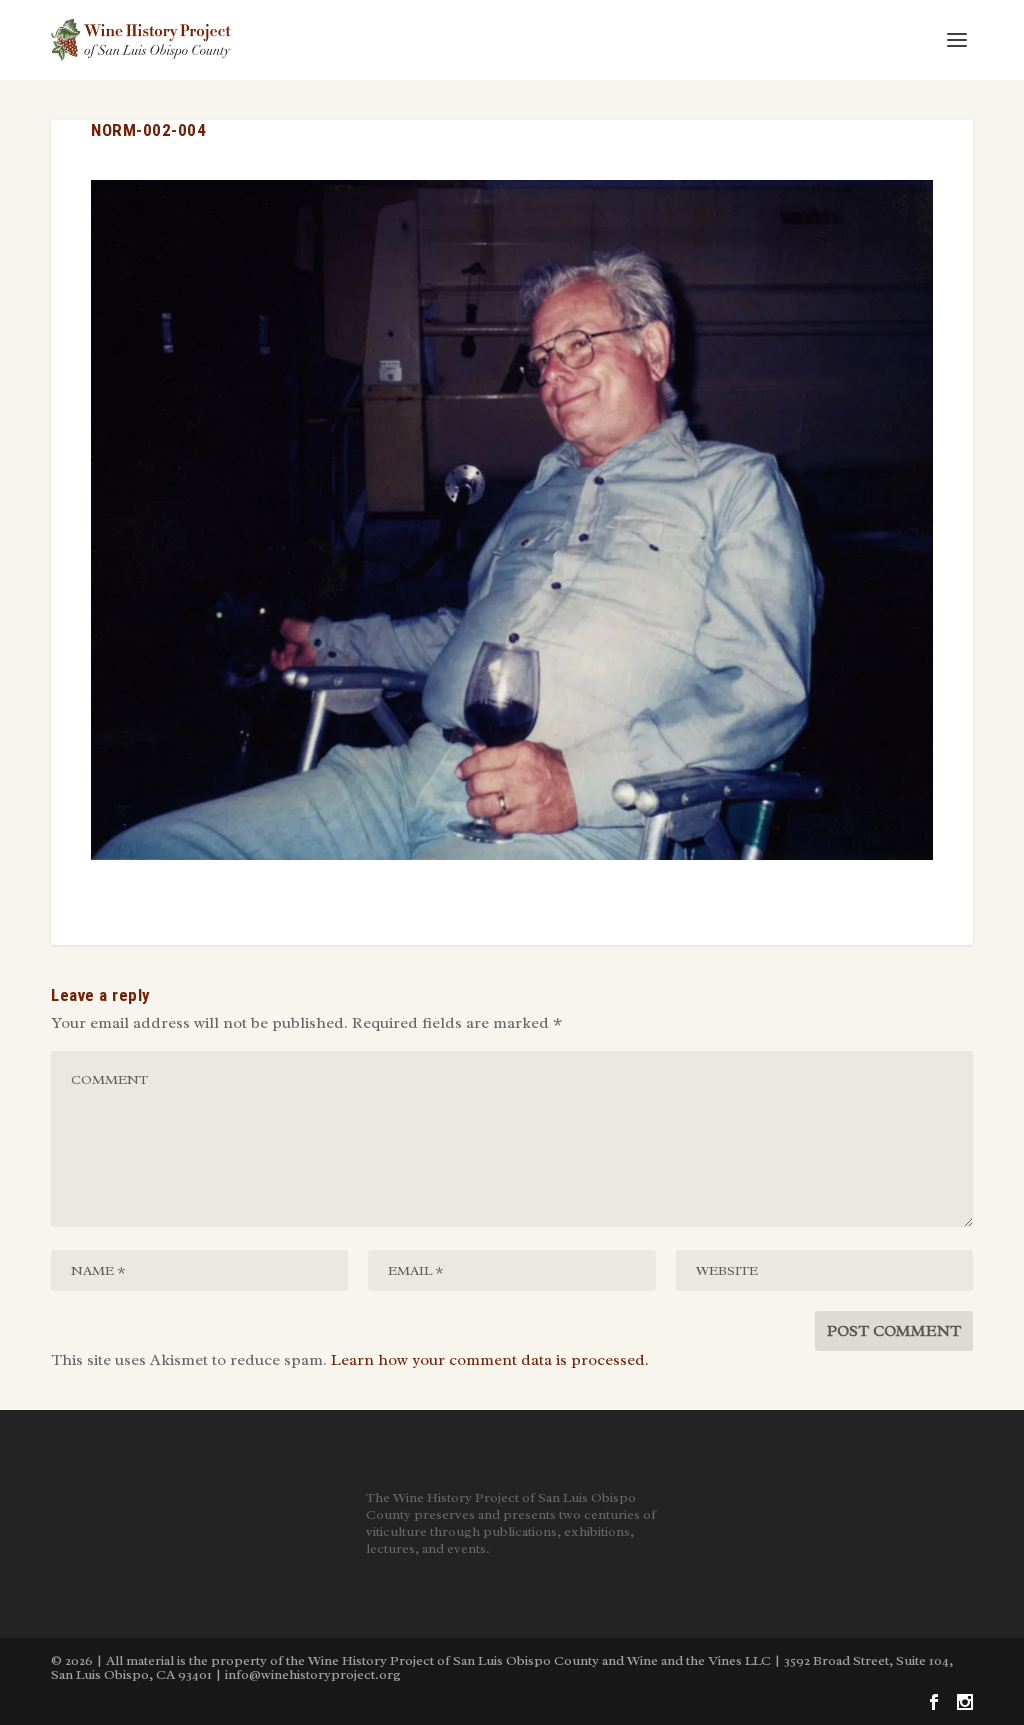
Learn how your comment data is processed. (490, 1360)
